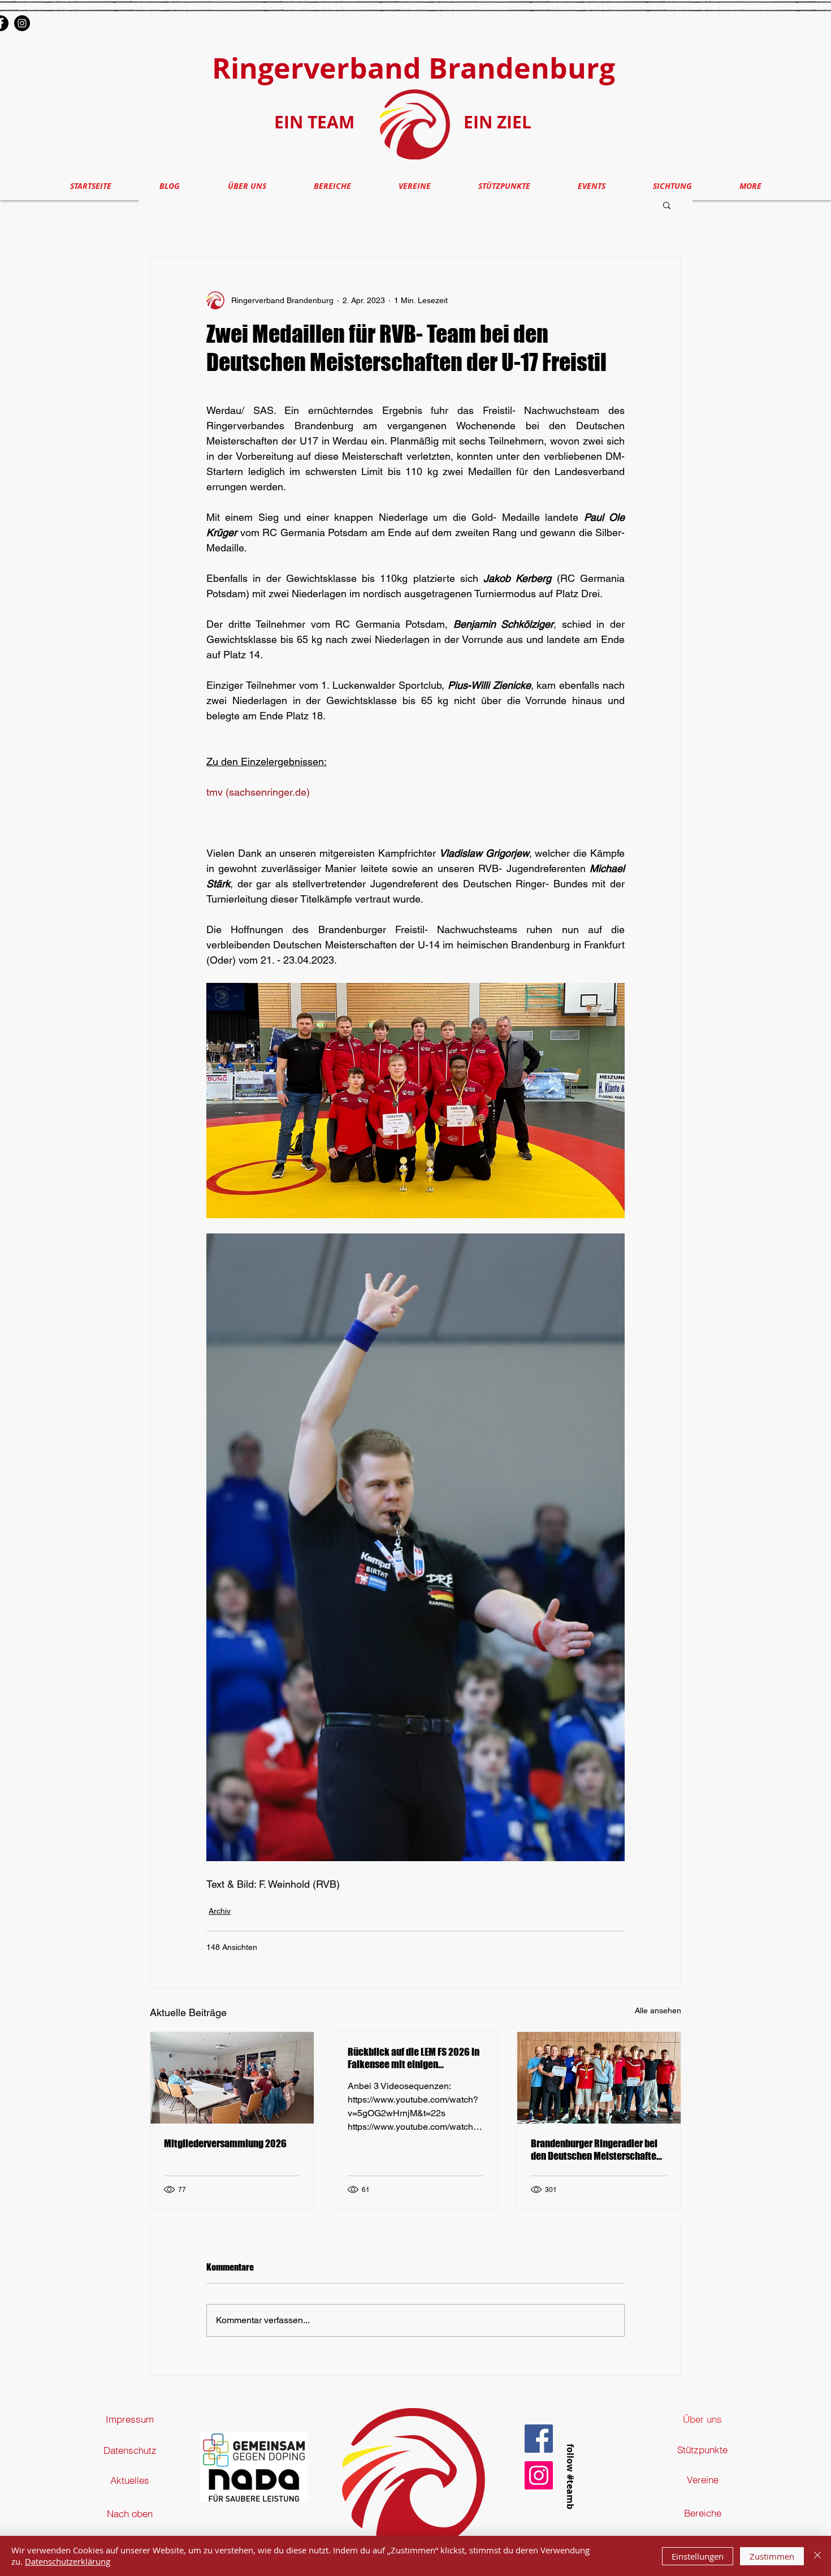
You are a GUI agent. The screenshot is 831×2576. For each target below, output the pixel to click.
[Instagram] (22, 23)
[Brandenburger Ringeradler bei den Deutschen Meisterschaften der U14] (599, 2078)
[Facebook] (539, 2439)
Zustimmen (772, 2556)
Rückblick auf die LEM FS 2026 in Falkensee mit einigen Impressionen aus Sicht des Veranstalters (414, 2058)
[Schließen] (817, 2556)
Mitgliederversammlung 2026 (225, 2143)
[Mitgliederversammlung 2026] (232, 2078)
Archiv (220, 1911)
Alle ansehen (658, 2010)
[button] (667, 205)
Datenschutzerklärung (68, 2561)
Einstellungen (698, 2556)
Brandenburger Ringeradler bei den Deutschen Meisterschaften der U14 (596, 2150)
